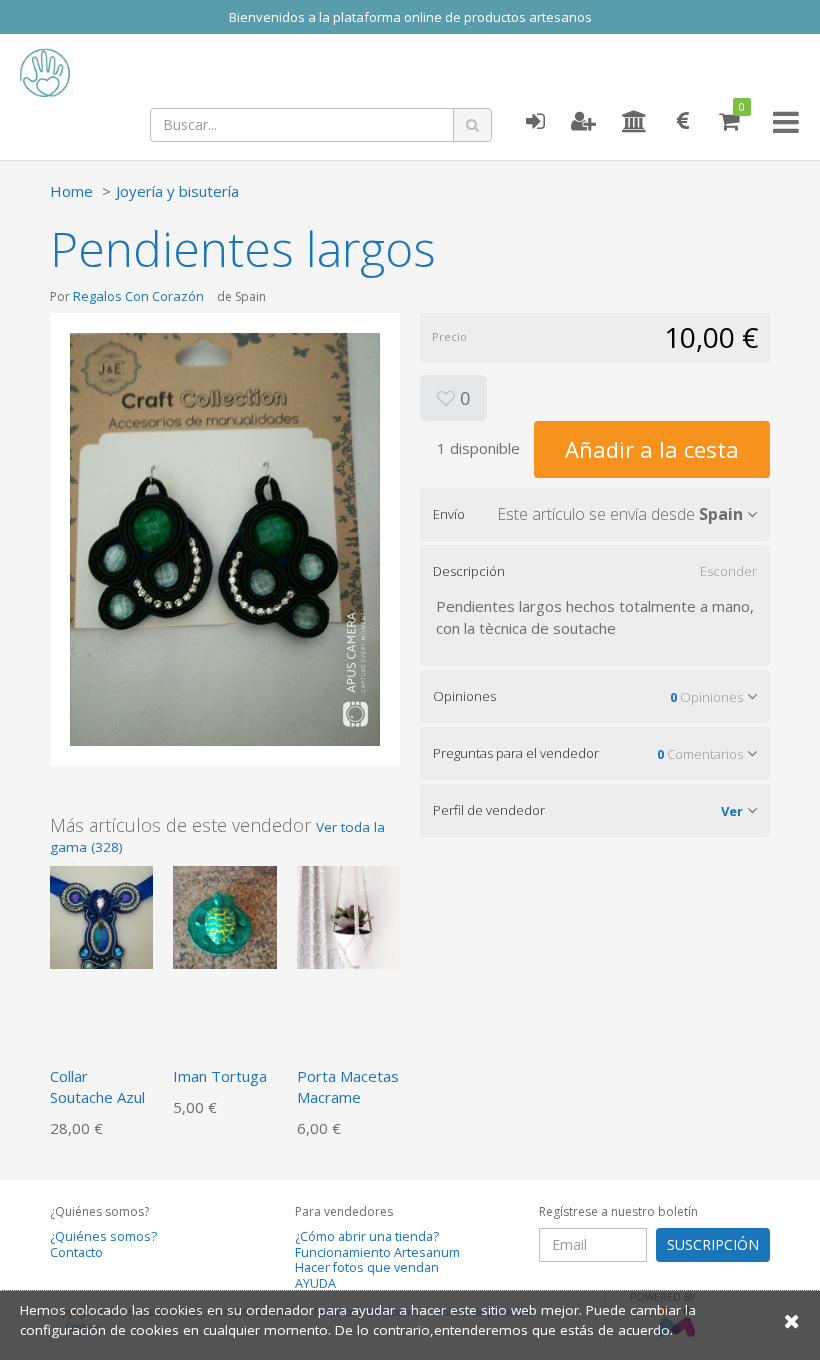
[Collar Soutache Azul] (101, 915)
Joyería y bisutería (177, 191)
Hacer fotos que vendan (367, 1267)
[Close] (792, 1320)
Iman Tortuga (220, 1076)
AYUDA (315, 1283)
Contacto (76, 1252)
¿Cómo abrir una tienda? (367, 1236)
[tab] (595, 514)
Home (71, 191)
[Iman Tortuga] (224, 915)
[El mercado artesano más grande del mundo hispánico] (160, 73)
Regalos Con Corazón (138, 296)
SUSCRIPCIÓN (713, 1244)
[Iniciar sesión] (535, 122)
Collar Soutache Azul (97, 1086)
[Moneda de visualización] (683, 122)
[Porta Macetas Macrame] (348, 915)
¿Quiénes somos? (103, 1236)
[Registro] (583, 122)
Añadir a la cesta (652, 449)
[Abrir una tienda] (634, 122)
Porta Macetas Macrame (348, 1086)
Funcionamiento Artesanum (377, 1252)
